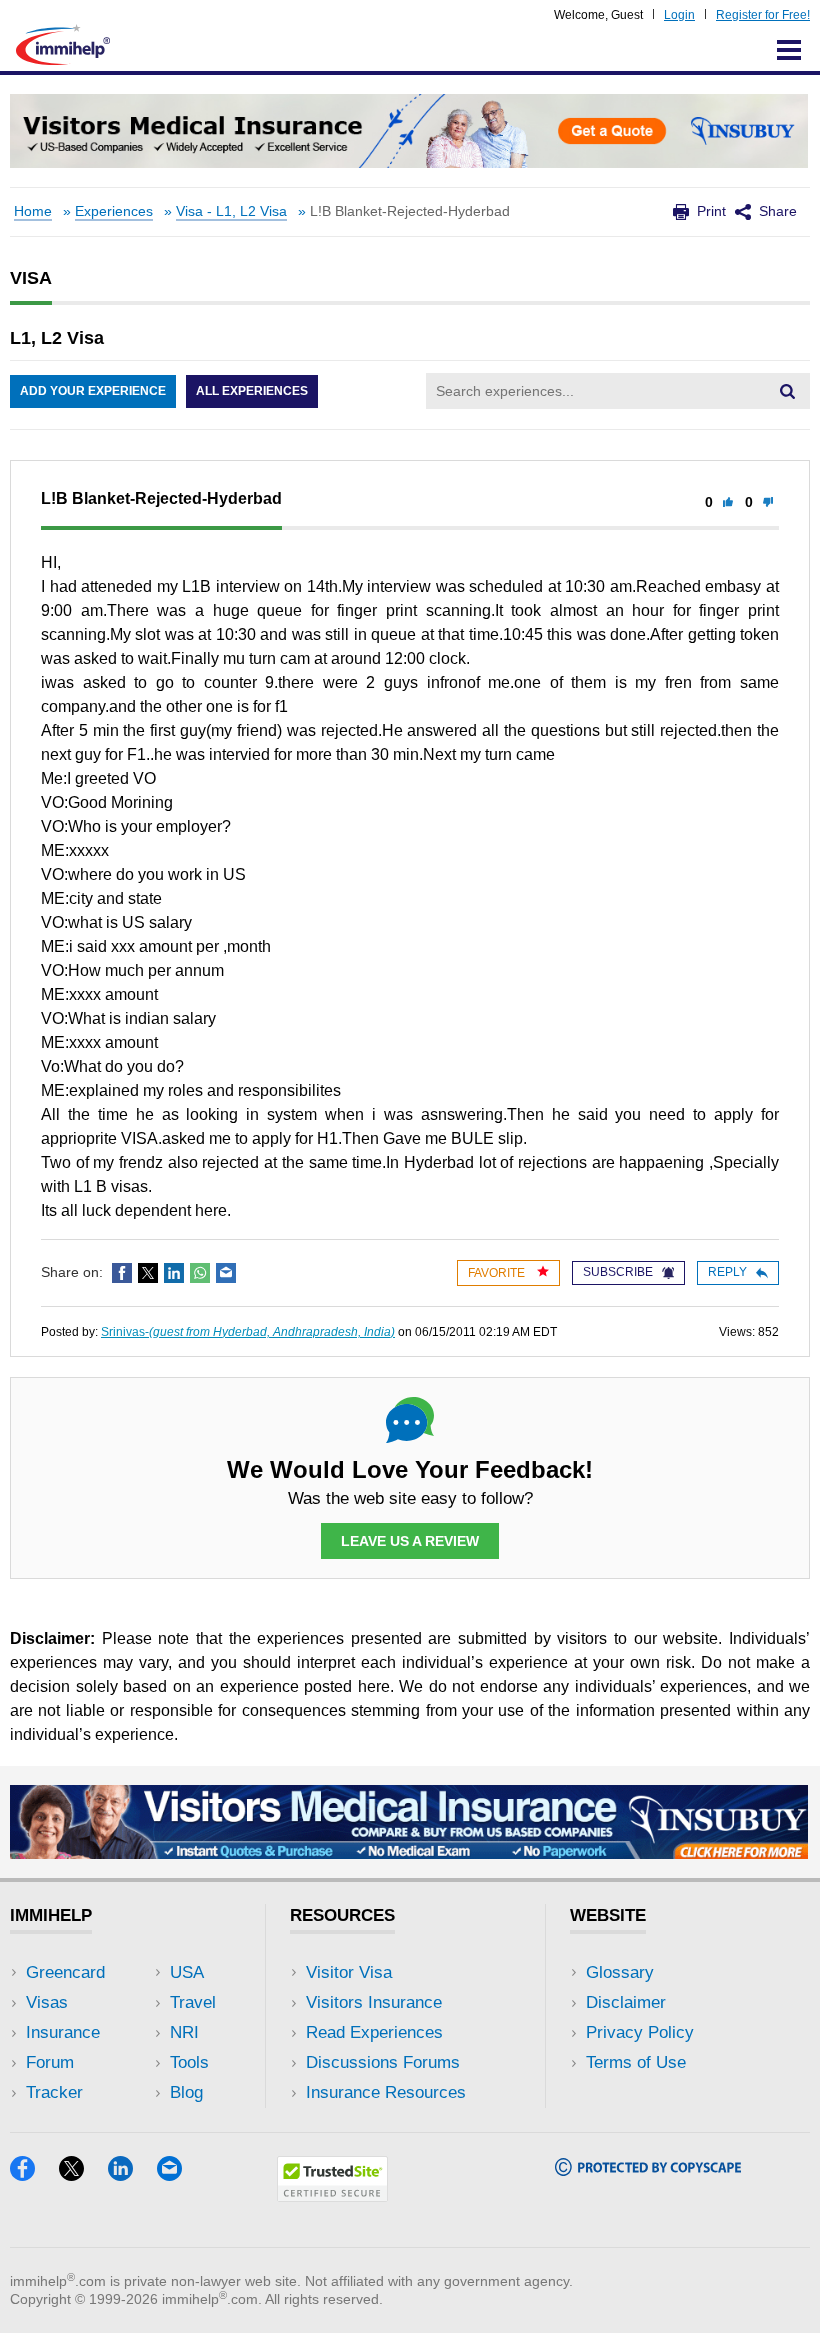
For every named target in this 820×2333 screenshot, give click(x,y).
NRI (184, 2032)
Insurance (63, 2032)
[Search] (787, 391)
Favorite (498, 1273)
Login (679, 15)
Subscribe (618, 1272)
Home (33, 211)
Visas (47, 2002)
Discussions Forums (383, 2062)
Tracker (54, 2092)
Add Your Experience (93, 391)
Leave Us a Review (410, 1541)
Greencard (65, 1972)
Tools (189, 2062)
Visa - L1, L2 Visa (231, 211)
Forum (50, 2062)
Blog (186, 2092)
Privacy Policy (640, 2032)
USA (187, 1972)
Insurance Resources (386, 2092)
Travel (193, 2002)
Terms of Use (636, 2062)
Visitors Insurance (374, 2002)
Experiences (114, 211)
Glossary (620, 1972)
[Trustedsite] (332, 2195)
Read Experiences (374, 2032)
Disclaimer (626, 2002)
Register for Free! (763, 15)
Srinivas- (248, 1332)
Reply (727, 1272)
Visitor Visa (349, 1972)
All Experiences (252, 391)
